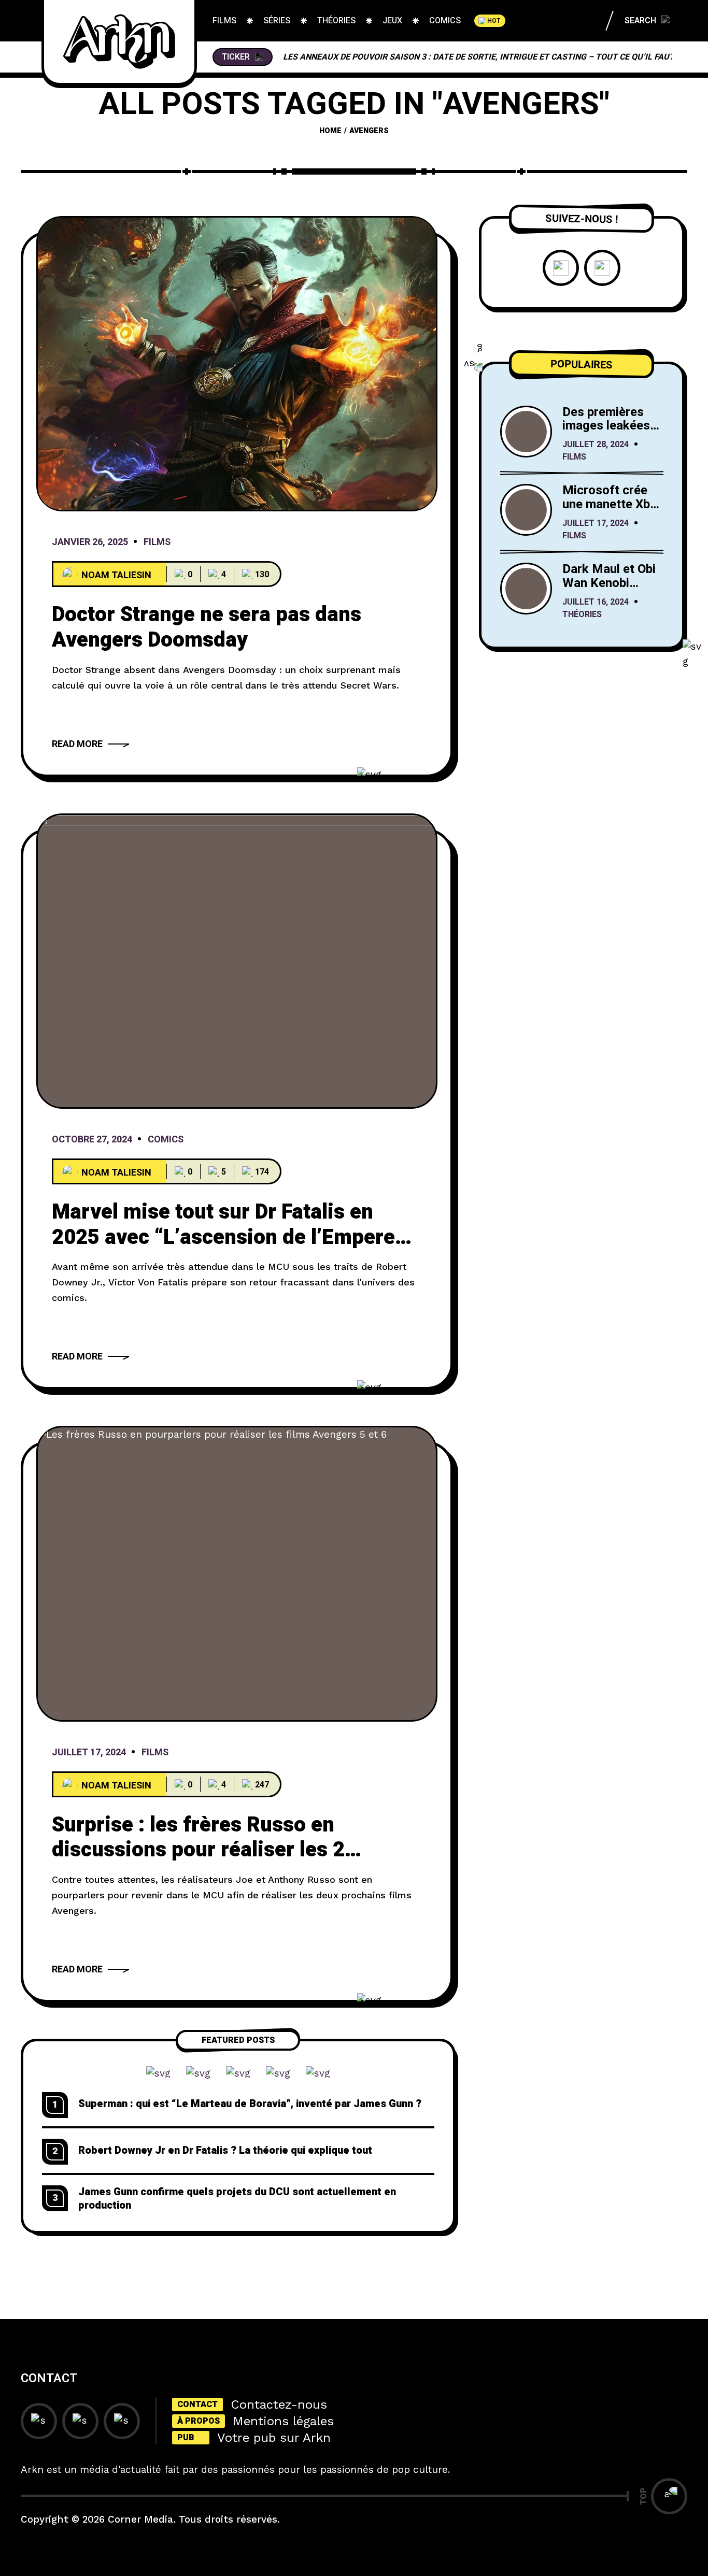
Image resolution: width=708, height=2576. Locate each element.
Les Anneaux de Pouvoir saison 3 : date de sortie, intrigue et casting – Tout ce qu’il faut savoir (494, 57)
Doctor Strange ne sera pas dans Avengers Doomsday (207, 627)
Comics (166, 1140)
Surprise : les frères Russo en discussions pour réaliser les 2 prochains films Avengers (198, 1850)
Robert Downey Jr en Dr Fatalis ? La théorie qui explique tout (225, 2150)
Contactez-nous (279, 2405)
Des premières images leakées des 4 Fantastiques (606, 433)
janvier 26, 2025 (90, 543)
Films (157, 543)
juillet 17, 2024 (89, 1753)
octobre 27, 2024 (92, 1140)
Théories (582, 615)
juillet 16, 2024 (596, 603)
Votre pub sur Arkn (274, 2438)
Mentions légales (283, 2421)
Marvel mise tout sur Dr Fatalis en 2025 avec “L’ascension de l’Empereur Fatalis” (233, 1237)
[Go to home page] (119, 41)
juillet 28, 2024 (596, 445)
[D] (237, 364)
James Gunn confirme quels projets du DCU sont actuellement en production (237, 2199)
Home (330, 131)
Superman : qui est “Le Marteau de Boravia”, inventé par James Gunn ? (250, 2104)
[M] (237, 961)
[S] (237, 1573)
